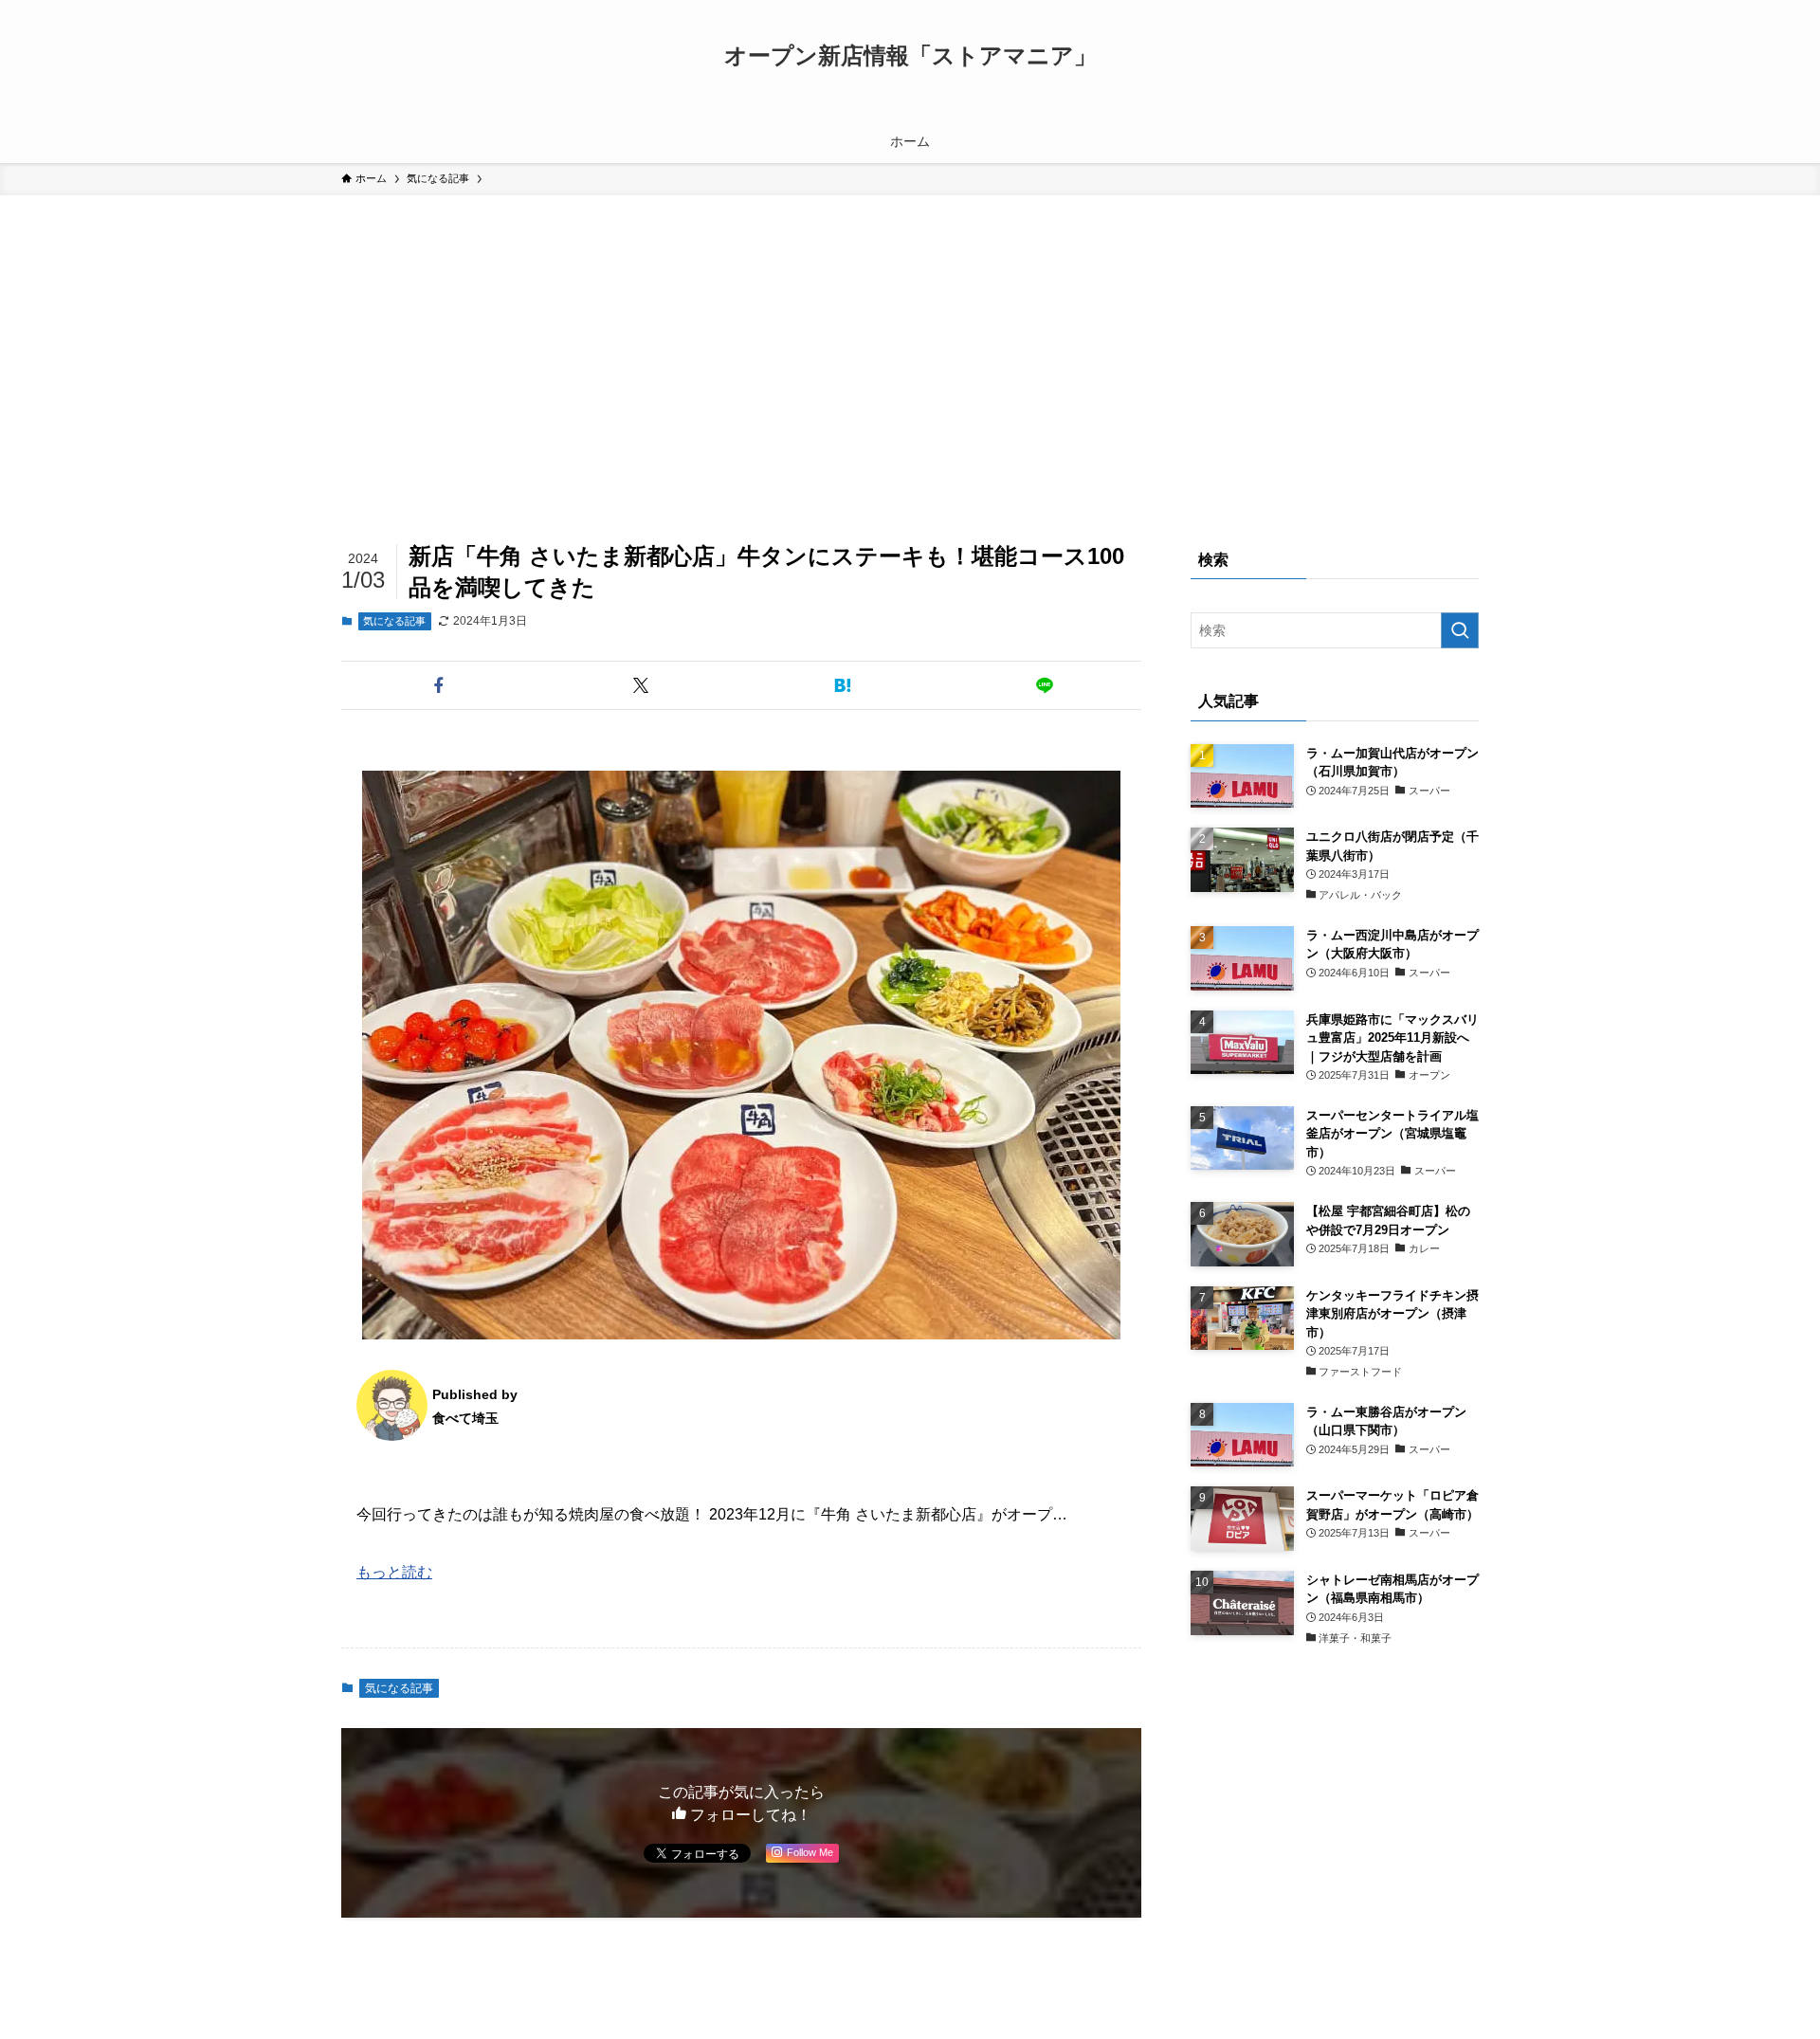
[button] (438, 685)
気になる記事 (394, 621)
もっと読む (394, 1572)
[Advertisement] (910, 337)
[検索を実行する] (1460, 630)
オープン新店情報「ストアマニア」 (910, 56)
